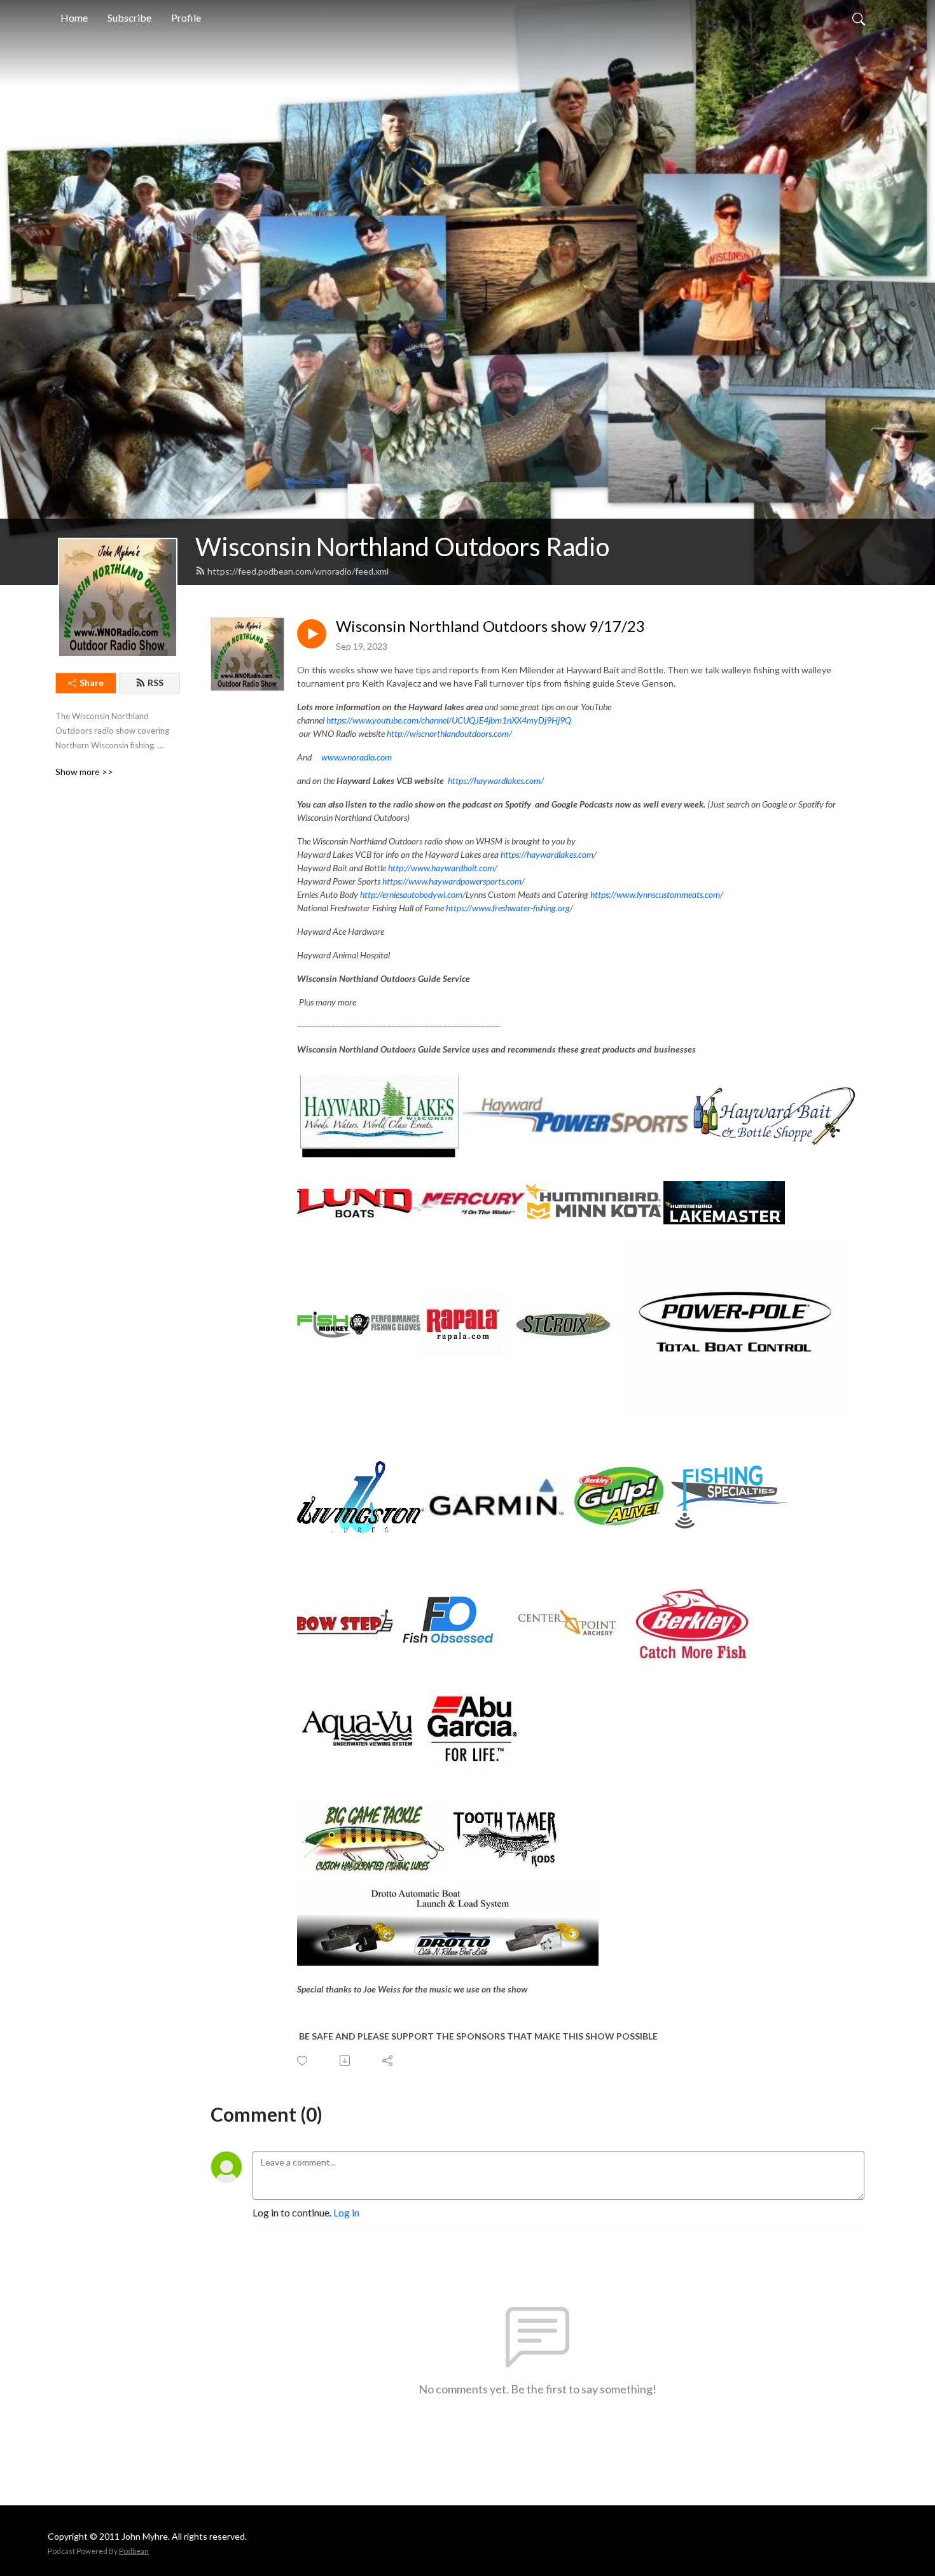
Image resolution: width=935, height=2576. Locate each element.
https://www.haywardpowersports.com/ (454, 881)
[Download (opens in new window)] (346, 2061)
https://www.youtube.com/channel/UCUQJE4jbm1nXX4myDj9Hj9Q (449, 720)
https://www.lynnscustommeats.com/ (657, 894)
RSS (156, 682)
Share (92, 682)
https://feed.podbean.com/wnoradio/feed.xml (298, 571)
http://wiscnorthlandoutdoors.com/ (449, 733)
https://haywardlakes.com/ (496, 780)
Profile (186, 17)
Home (74, 17)
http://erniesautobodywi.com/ (413, 894)
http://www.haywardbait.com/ (443, 868)
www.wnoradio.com (357, 757)
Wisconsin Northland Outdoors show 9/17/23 (490, 626)
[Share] (388, 2061)
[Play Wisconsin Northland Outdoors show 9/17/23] (312, 634)
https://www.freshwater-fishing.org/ (509, 908)
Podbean (134, 2551)
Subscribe (129, 17)
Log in (346, 2212)
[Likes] (303, 2061)
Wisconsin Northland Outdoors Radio (402, 547)
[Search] (859, 18)
